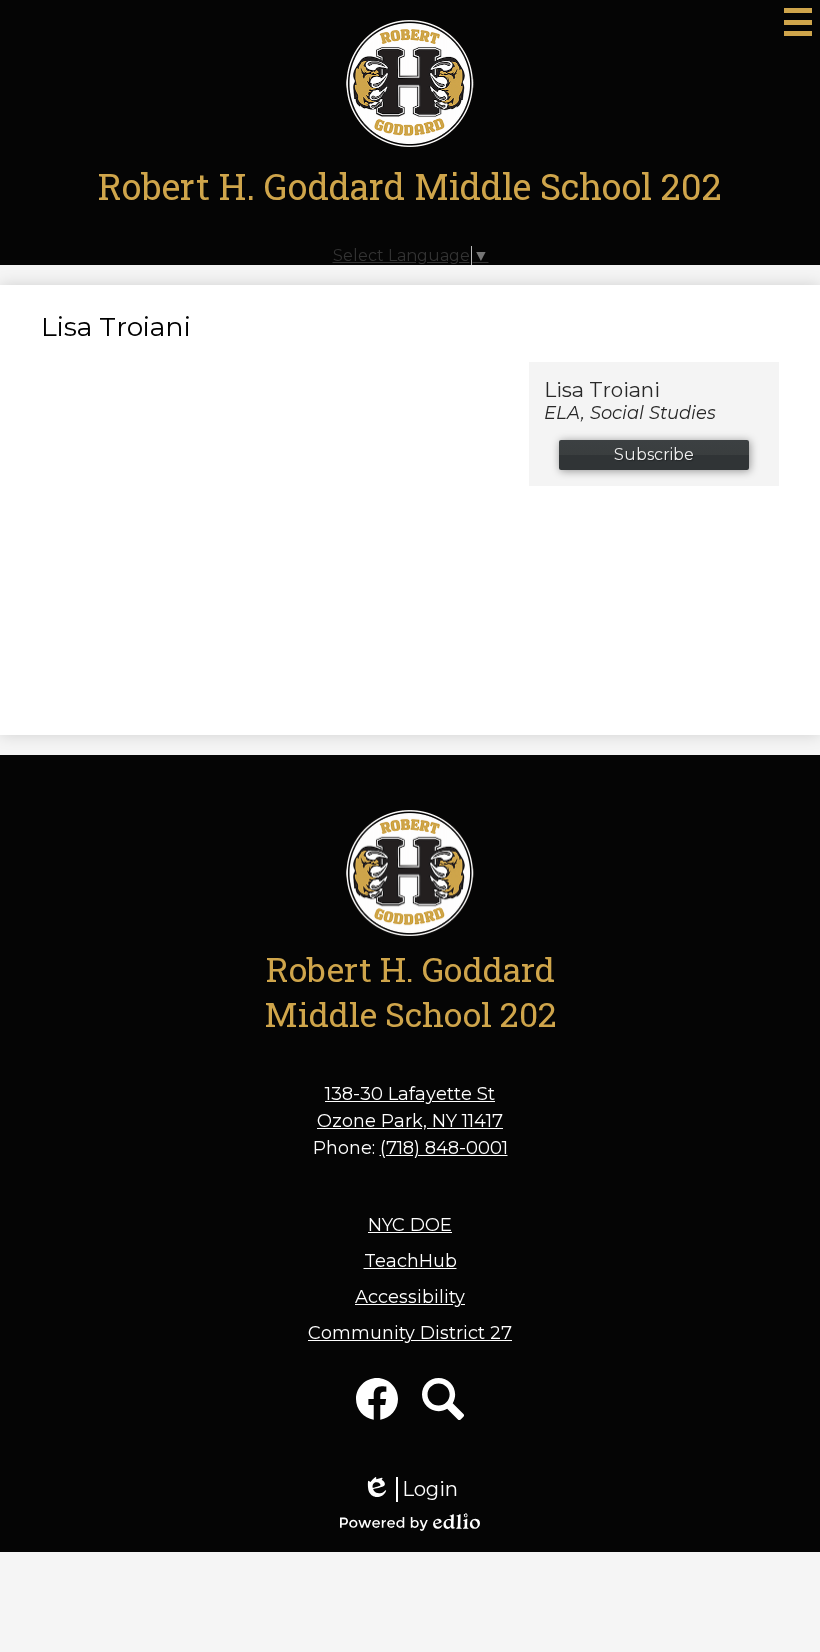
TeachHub (410, 1261)
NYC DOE (410, 1225)
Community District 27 (410, 1333)
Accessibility (410, 1297)
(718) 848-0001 (444, 1148)
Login (410, 1489)
